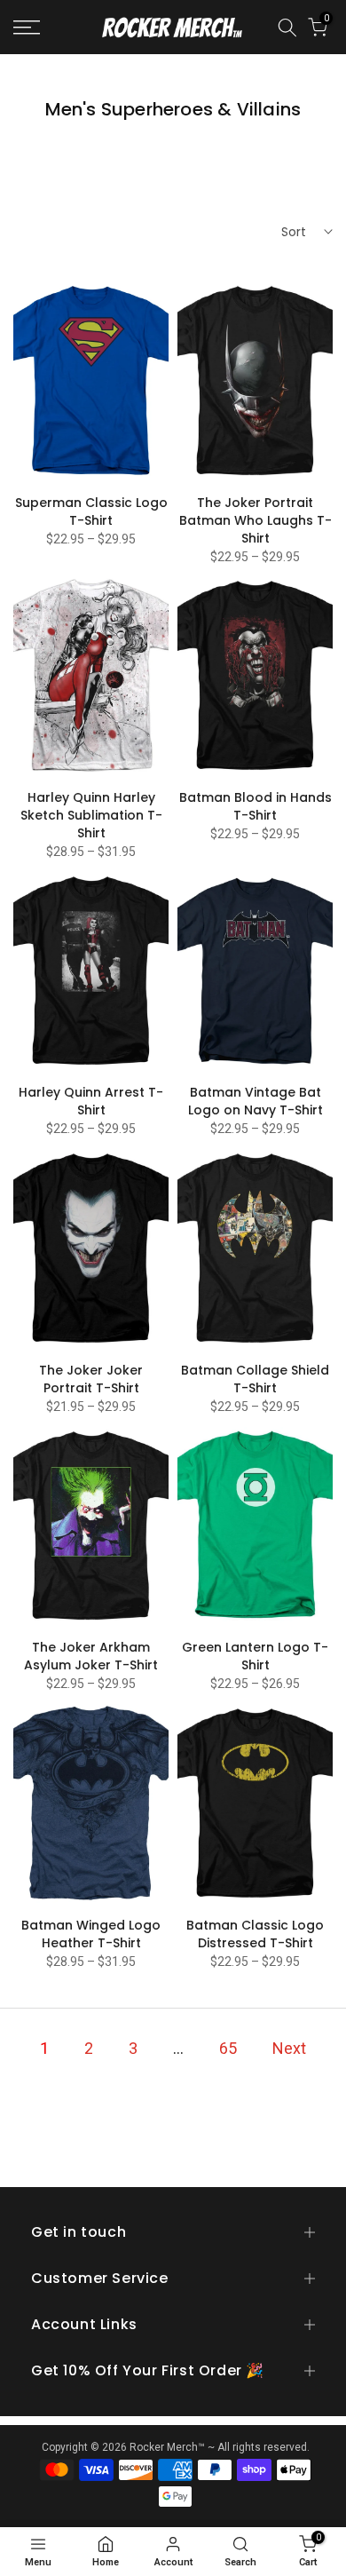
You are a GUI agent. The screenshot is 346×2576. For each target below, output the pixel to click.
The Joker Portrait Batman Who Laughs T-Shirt (256, 520)
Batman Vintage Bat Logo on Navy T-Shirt (256, 1101)
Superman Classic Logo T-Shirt (91, 511)
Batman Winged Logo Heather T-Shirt (91, 1934)
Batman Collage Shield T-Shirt (255, 1379)
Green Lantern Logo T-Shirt (255, 1656)
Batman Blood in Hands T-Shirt (256, 806)
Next (289, 2048)
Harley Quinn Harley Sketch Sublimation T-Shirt (91, 815)
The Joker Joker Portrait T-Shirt (91, 1379)
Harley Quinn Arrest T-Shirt (91, 1101)
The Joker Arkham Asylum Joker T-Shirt (91, 1656)
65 (228, 2048)
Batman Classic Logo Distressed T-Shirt (255, 1934)
